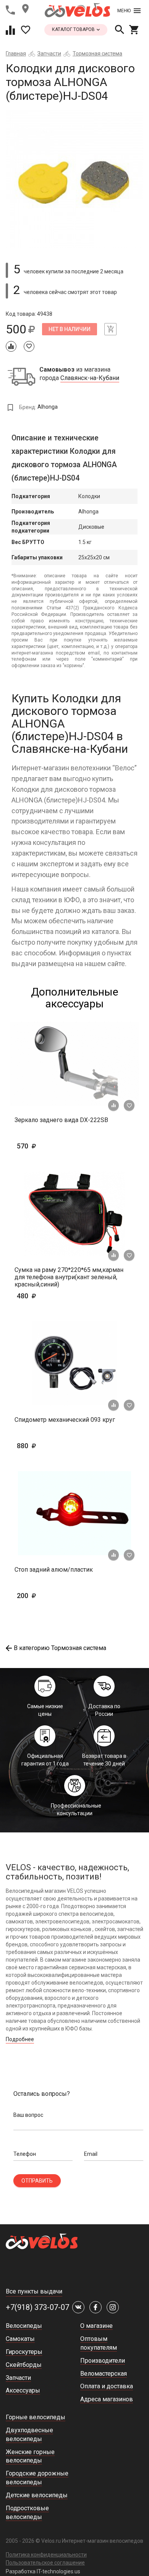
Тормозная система (97, 54)
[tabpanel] (74, 179)
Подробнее (20, 2039)
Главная (16, 54)
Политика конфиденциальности (46, 2555)
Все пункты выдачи (34, 2291)
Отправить (37, 2181)
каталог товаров (74, 29)
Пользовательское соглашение (45, 2563)
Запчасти (49, 54)
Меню (124, 11)
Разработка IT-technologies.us (43, 2571)
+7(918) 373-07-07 (37, 2307)
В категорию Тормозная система (60, 1648)
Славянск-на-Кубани (90, 378)
